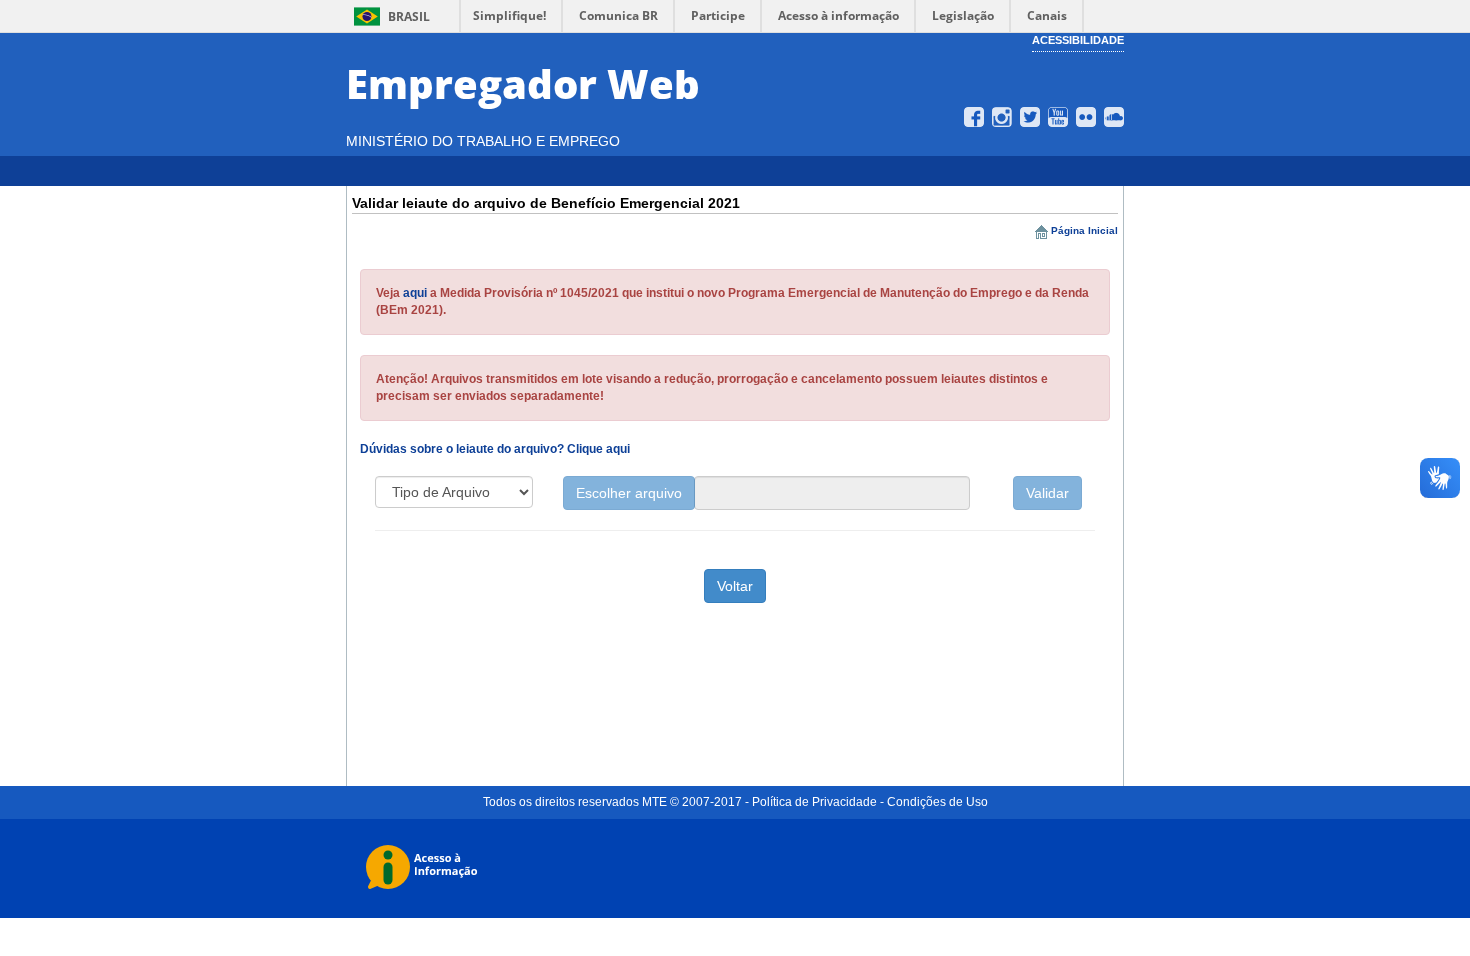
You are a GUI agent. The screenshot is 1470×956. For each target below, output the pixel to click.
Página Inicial (1084, 230)
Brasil (388, 16)
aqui (415, 293)
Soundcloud (1114, 117)
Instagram (1002, 117)
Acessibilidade (1078, 40)
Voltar (735, 586)
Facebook (974, 117)
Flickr (1086, 117)
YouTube (1058, 117)
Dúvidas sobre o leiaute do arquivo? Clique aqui (495, 449)
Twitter (1030, 117)
